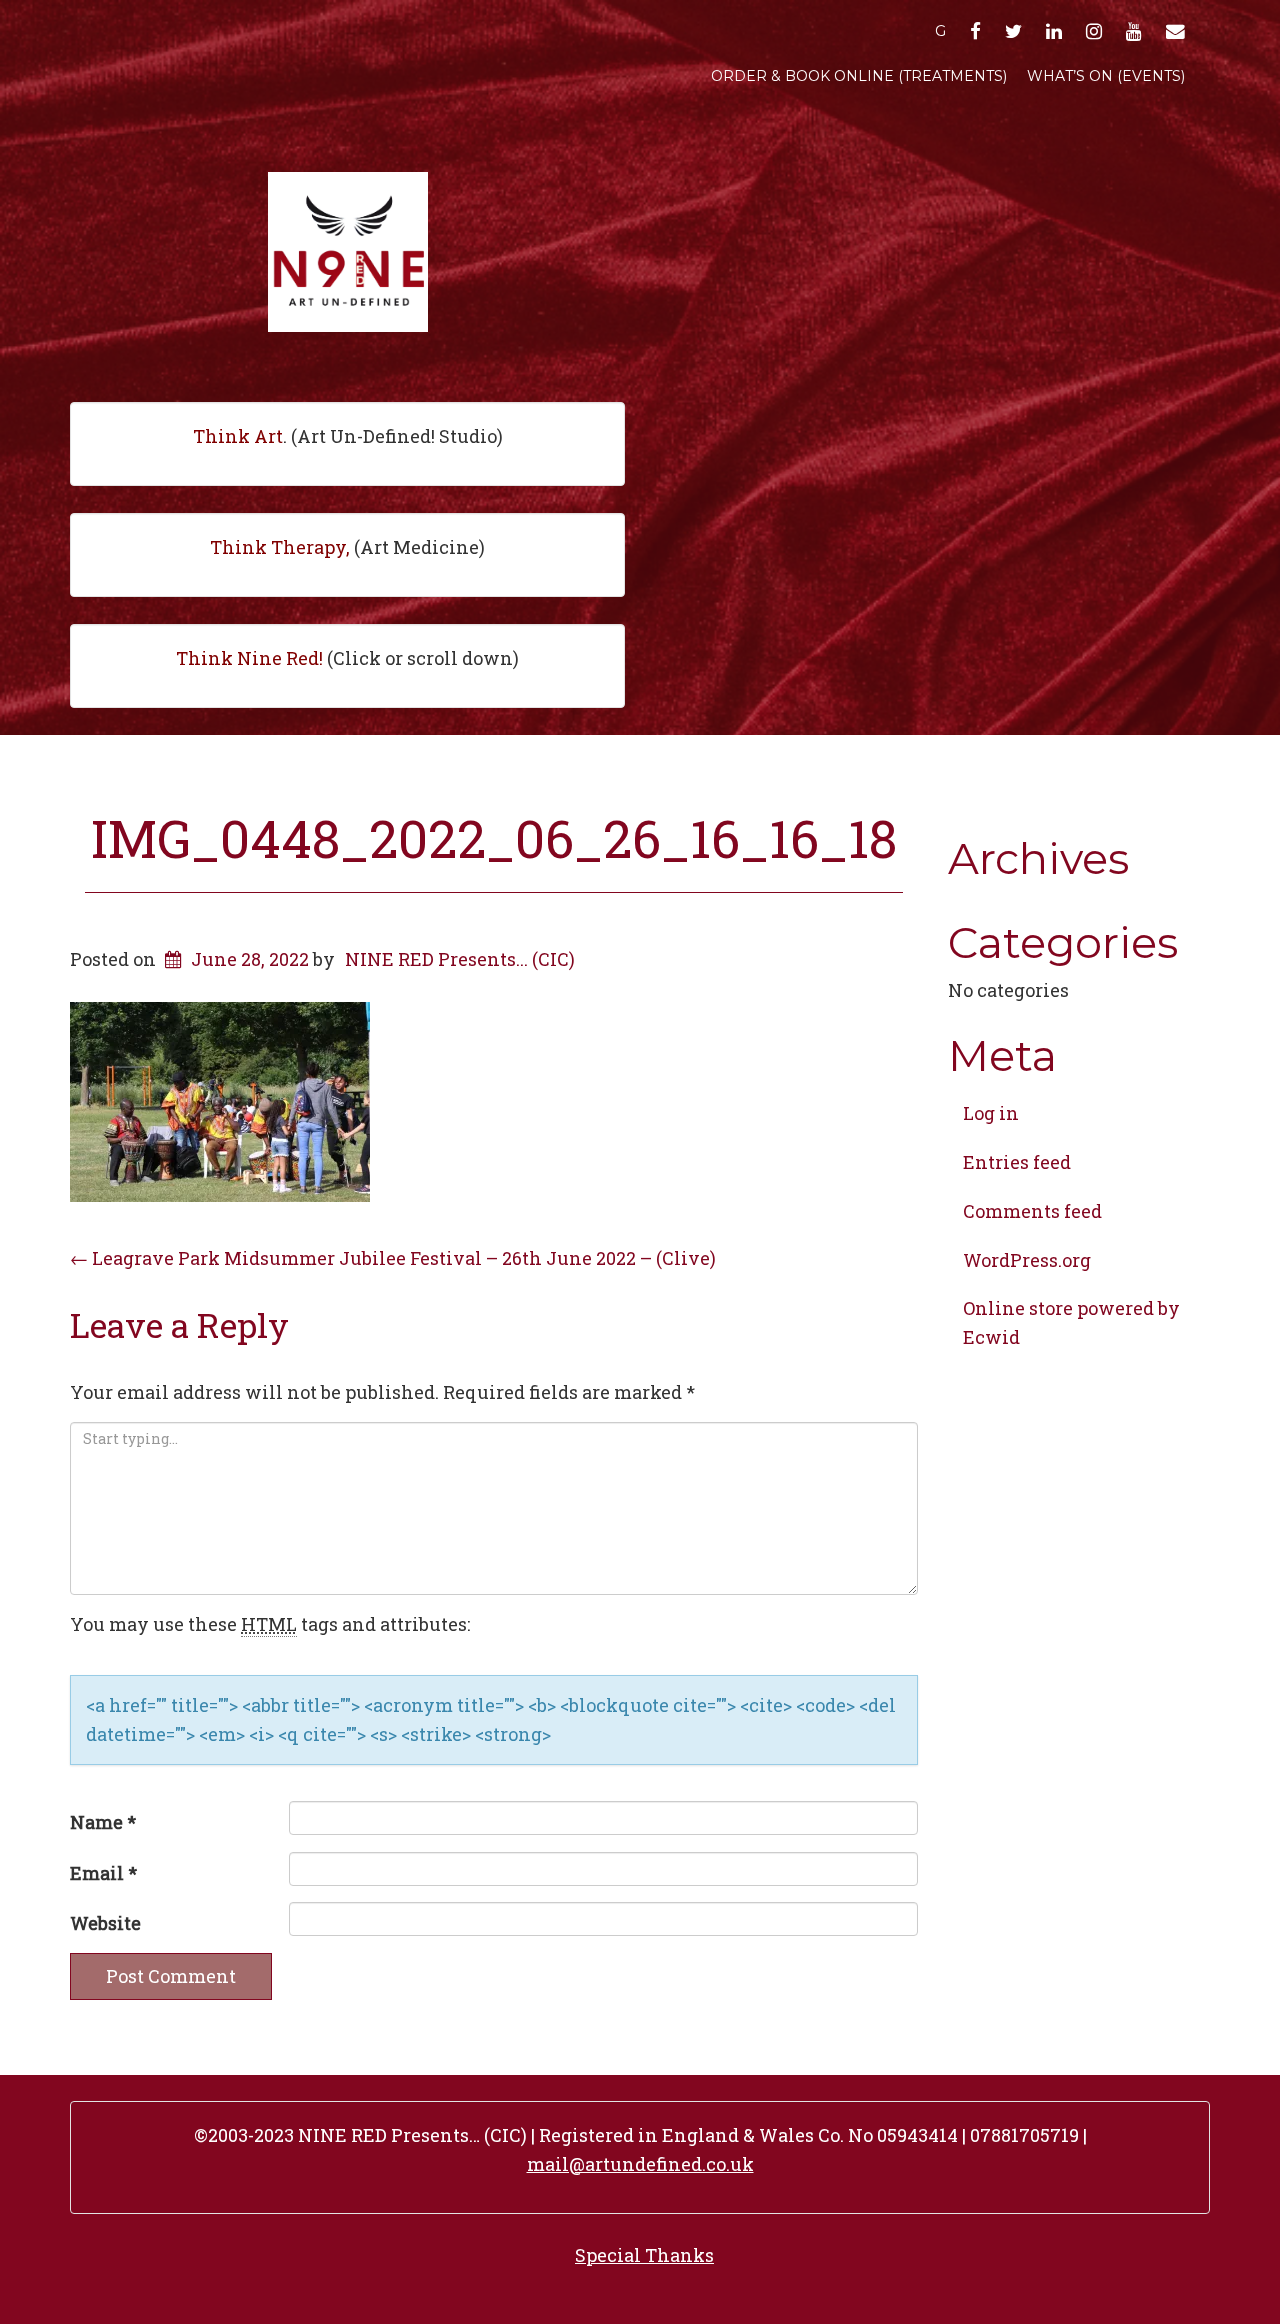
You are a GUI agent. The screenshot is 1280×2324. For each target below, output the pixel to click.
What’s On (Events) (1106, 76)
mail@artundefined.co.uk (640, 2164)
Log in (991, 1113)
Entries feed (1017, 1162)
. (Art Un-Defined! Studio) (348, 436)
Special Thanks (644, 2255)
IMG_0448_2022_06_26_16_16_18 (494, 838)
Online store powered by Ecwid (1071, 1322)
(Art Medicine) (347, 547)
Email (103, 1873)
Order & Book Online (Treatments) (859, 76)
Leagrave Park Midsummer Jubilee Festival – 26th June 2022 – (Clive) (393, 1258)
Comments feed (1032, 1211)
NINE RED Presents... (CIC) (460, 959)
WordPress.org (1027, 1260)
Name (103, 1822)
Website (105, 1923)
